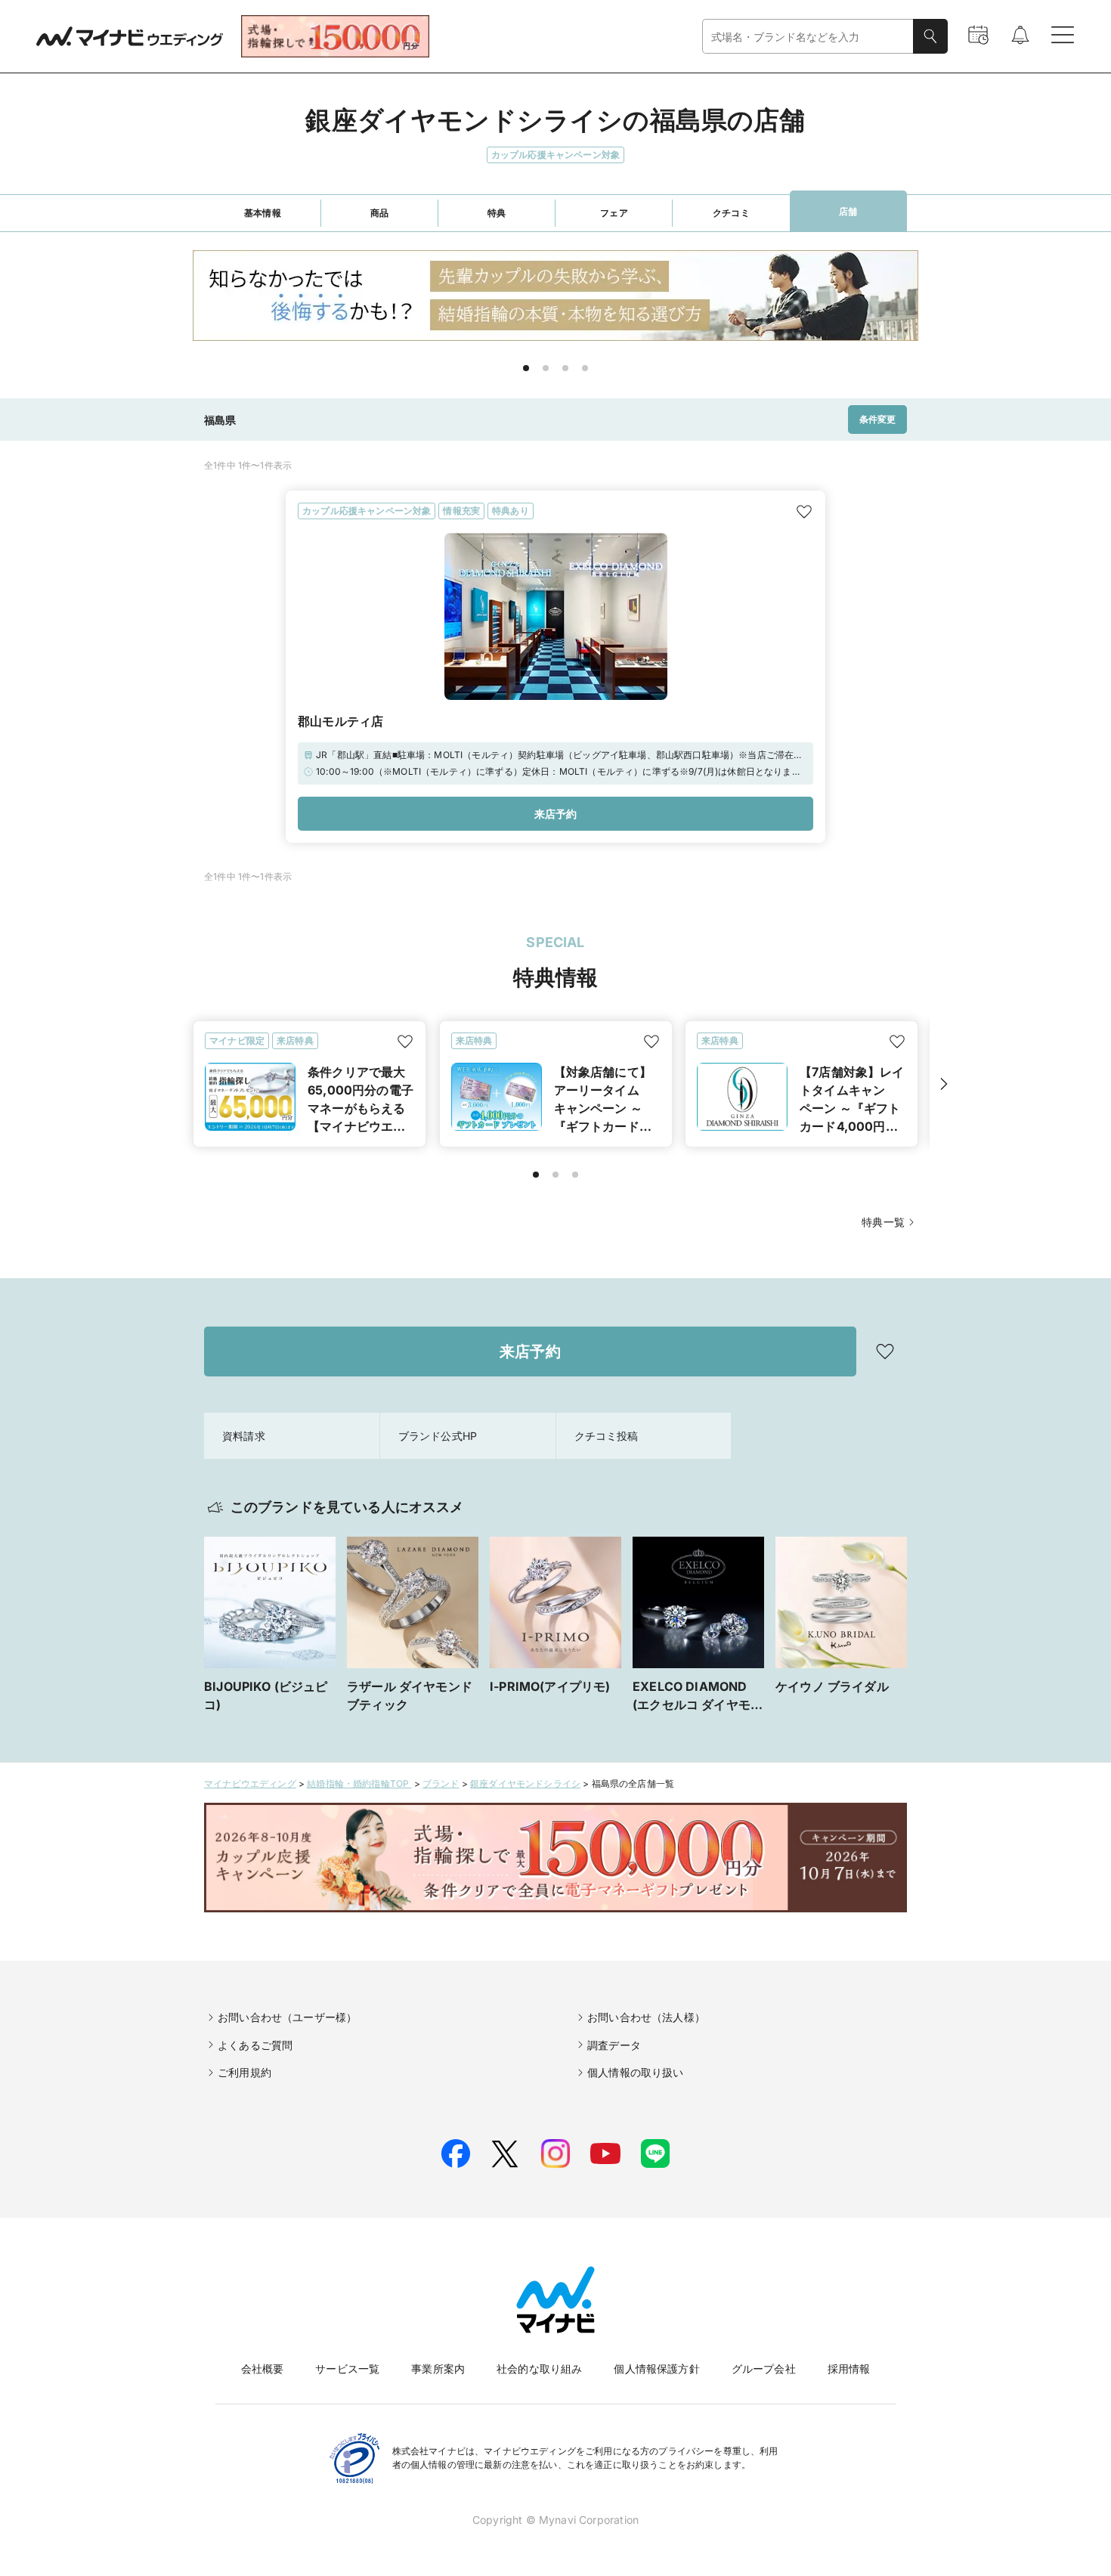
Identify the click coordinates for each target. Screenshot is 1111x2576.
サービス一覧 (347, 2369)
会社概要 (263, 2369)
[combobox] (808, 37)
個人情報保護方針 (656, 2369)
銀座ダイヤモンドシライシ (525, 1783)
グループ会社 (764, 2369)
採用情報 (849, 2369)
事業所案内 (438, 2369)
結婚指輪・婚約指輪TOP (359, 1783)
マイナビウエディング (250, 1783)
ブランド (441, 1783)
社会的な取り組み (539, 2369)
